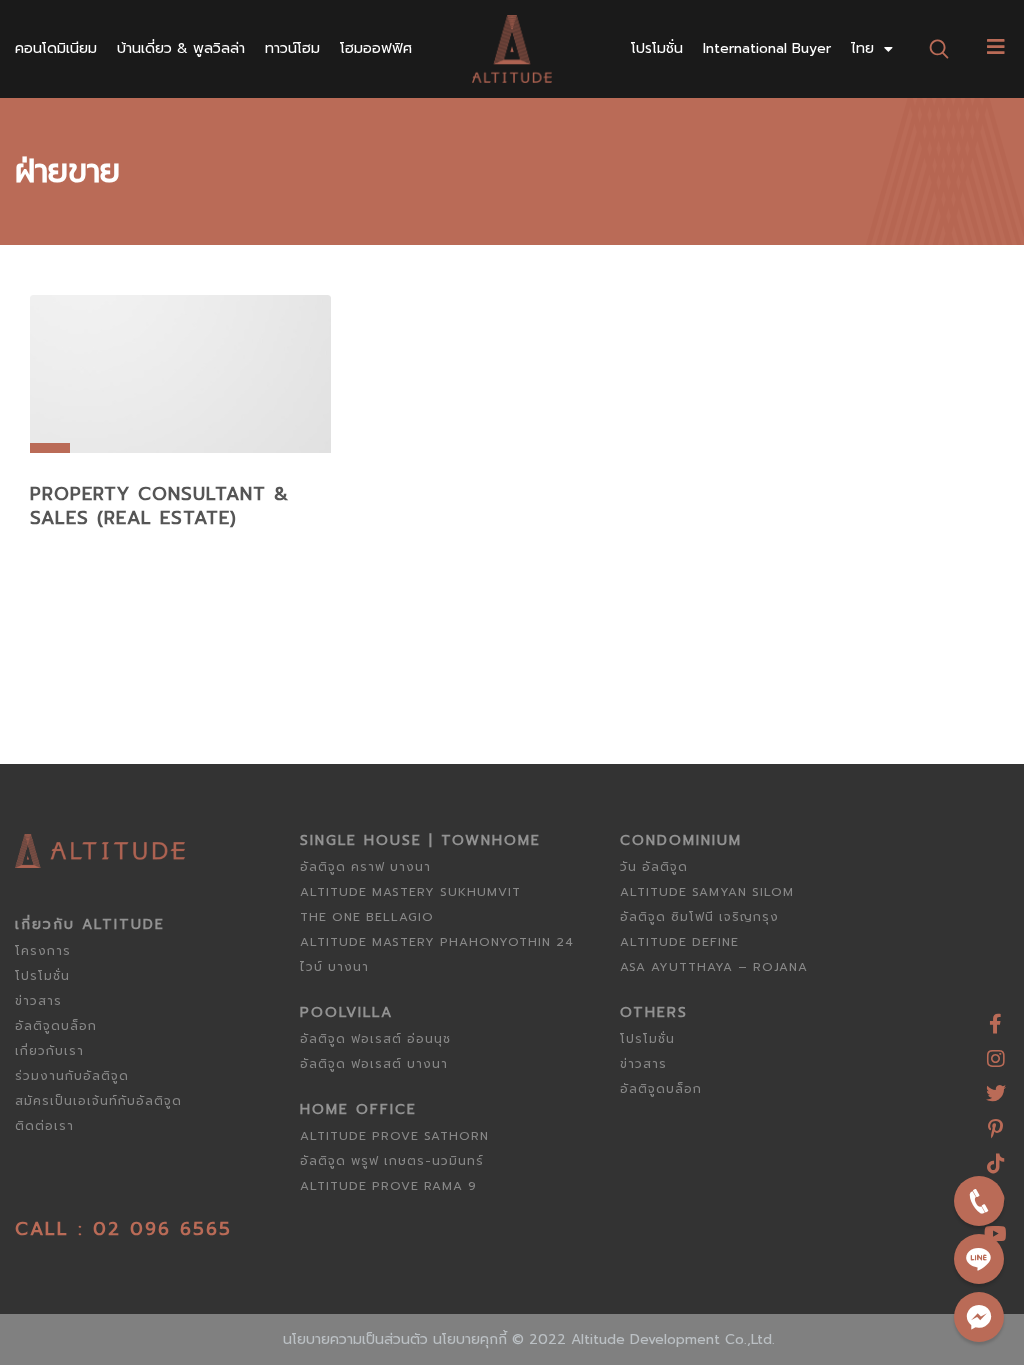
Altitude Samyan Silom (707, 892)
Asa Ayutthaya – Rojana (714, 967)
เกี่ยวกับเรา (49, 1051)
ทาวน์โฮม (292, 49)
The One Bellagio (367, 917)
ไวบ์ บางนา (334, 967)
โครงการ (43, 951)
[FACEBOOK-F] (996, 1016)
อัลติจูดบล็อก (56, 1026)
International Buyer (767, 49)
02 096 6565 (162, 1229)
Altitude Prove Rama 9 (388, 1186)
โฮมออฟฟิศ (376, 49)
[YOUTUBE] (996, 1226)
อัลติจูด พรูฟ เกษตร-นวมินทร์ (392, 1161)
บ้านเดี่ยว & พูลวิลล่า (181, 49)
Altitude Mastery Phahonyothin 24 (437, 942)
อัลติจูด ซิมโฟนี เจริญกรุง (699, 917)
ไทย (862, 49)
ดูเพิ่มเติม (180, 413)
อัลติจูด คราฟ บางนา (365, 867)
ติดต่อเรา (44, 1126)
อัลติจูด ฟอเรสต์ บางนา (374, 1064)
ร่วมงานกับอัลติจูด (72, 1076)
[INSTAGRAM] (996, 1051)
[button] (939, 48)
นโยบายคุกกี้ (470, 1339)
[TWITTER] (996, 1086)
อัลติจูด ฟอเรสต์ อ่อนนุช (375, 1039)
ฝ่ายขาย (67, 171)
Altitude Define (679, 942)
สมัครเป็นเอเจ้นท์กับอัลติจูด (98, 1101)
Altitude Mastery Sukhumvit (410, 892)
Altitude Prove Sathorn (394, 1136)
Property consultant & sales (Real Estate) (159, 505)
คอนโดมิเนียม (56, 49)
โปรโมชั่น (657, 49)
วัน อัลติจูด (654, 867)
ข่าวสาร (38, 1001)
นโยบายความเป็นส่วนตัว (355, 1339)
